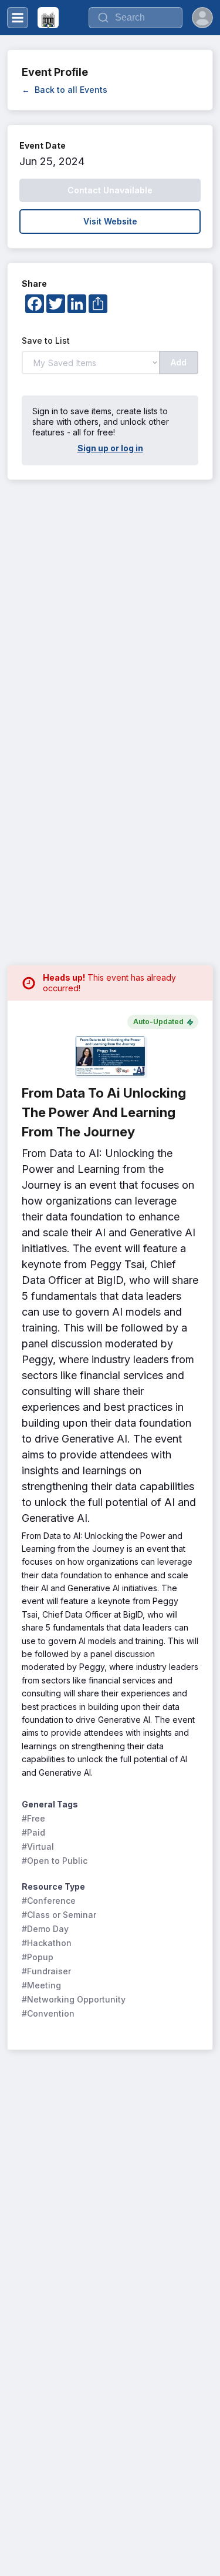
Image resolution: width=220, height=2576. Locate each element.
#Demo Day (45, 1929)
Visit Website (110, 221)
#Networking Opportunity (74, 1999)
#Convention (48, 2013)
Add (179, 362)
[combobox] (136, 18)
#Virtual (38, 1847)
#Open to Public (55, 1861)
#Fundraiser (46, 1971)
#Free (33, 1818)
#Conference (49, 1901)
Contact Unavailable (110, 190)
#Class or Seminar (59, 1915)
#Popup (38, 1957)
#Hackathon (47, 1943)
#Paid (33, 1832)
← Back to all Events (65, 90)
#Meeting (41, 1985)
